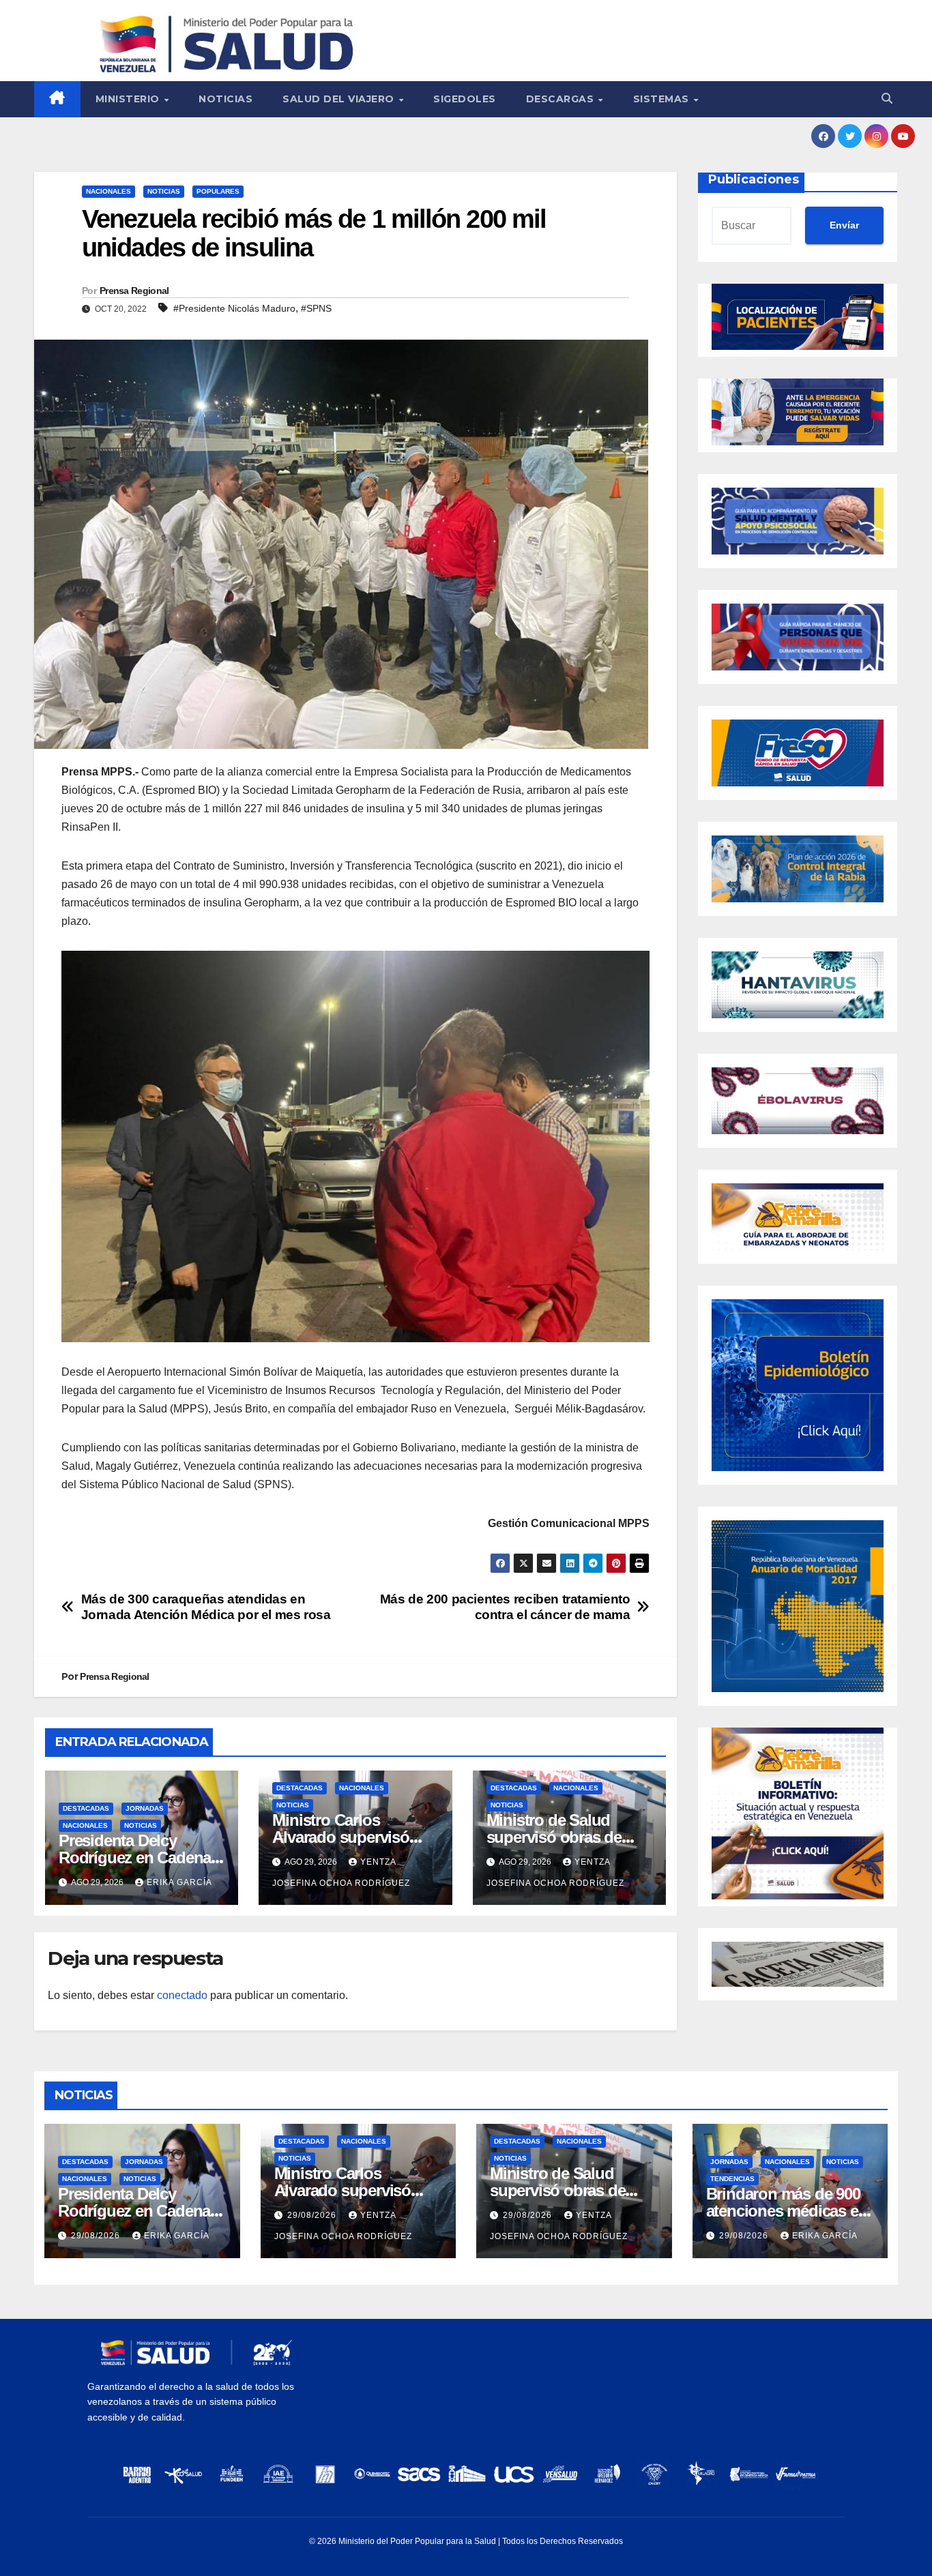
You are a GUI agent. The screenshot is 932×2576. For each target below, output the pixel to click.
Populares (218, 191)
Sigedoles (465, 99)
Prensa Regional (134, 291)
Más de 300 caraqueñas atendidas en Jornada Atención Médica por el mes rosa (206, 1607)
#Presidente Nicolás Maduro (234, 308)
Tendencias (732, 2179)
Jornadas (145, 1808)
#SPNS (316, 308)
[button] (887, 99)
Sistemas (663, 99)
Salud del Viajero (340, 99)
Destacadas (86, 1808)
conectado (182, 1995)
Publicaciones (754, 179)
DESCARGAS (562, 99)
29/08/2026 (97, 2236)
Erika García (179, 1882)
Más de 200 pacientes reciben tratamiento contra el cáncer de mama (505, 1607)
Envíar (844, 225)
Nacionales (108, 191)
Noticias (225, 99)
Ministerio (129, 99)
